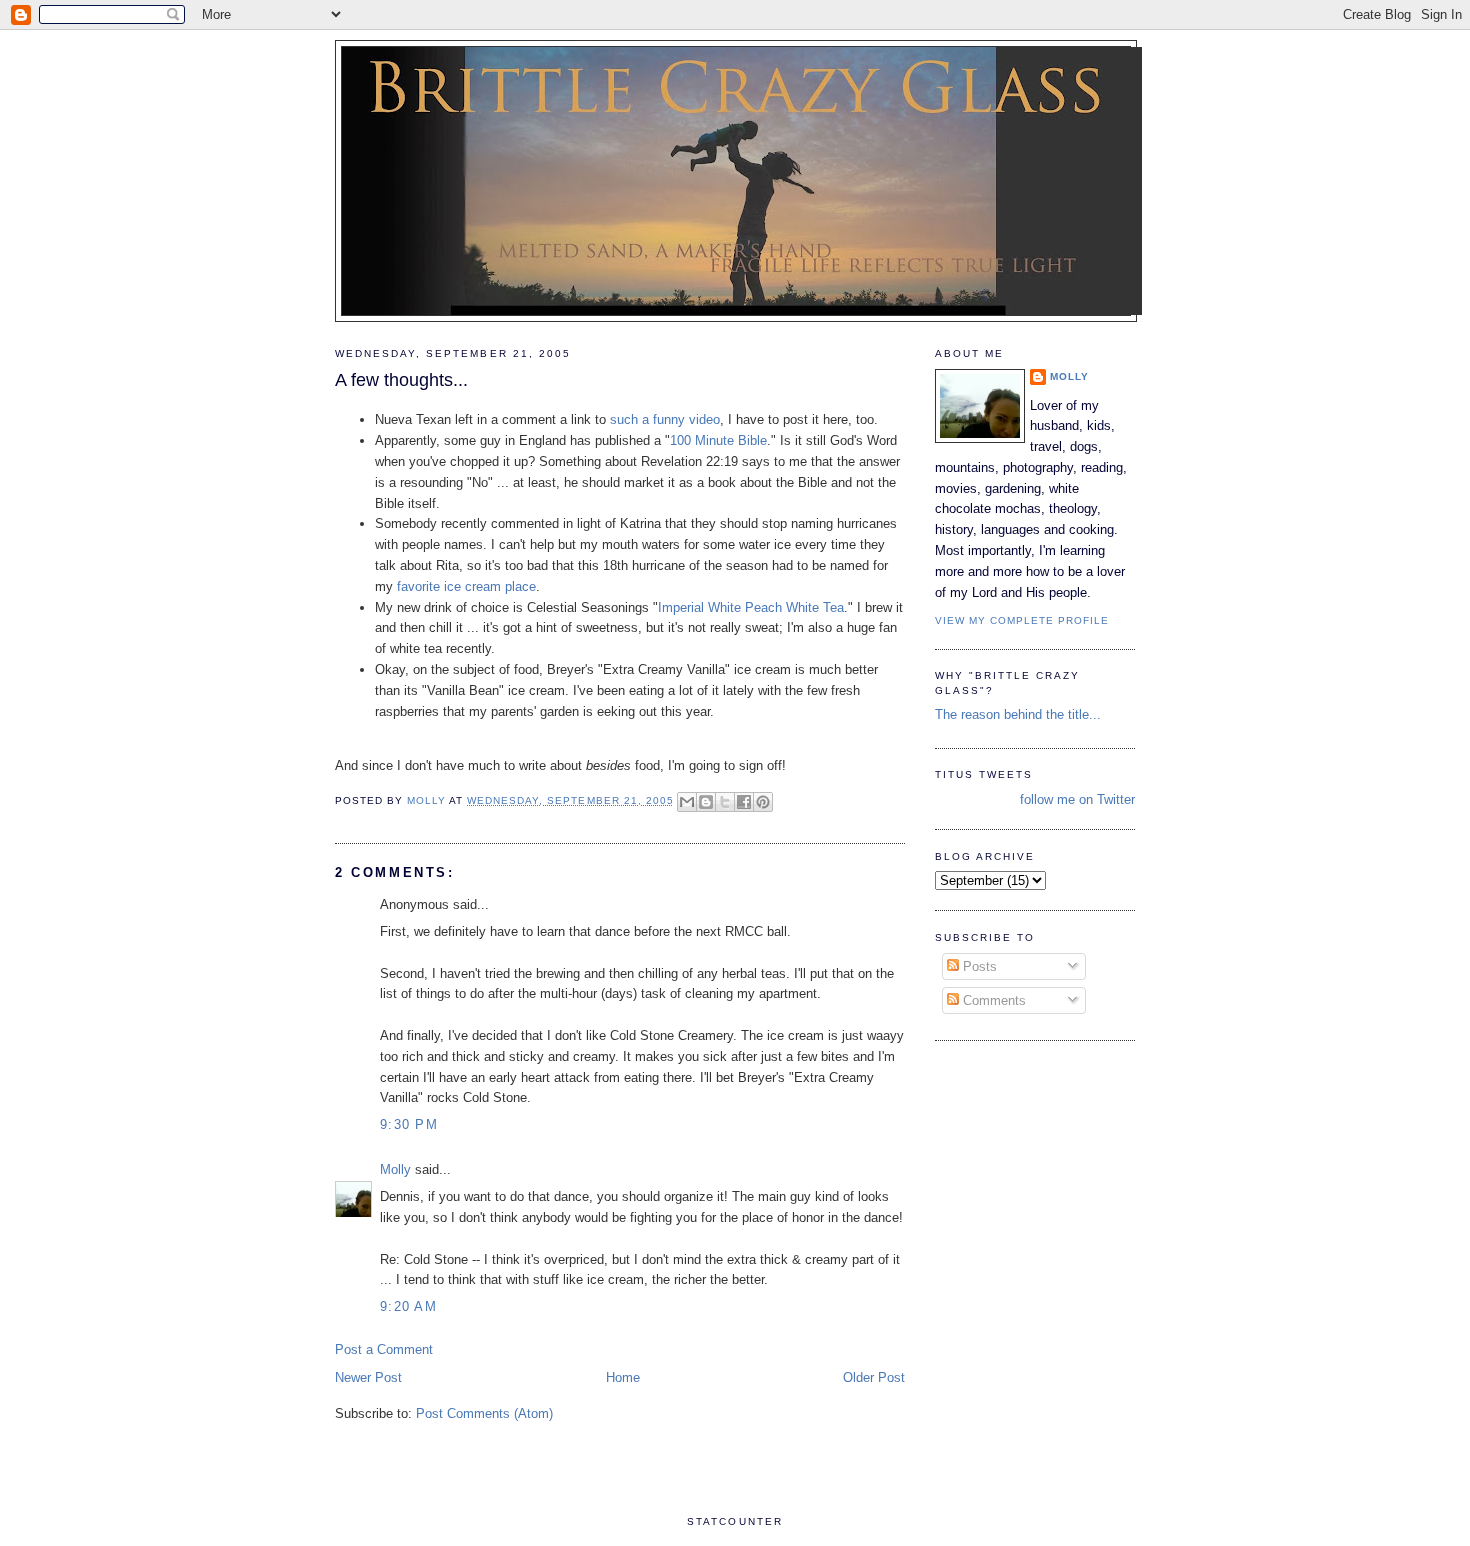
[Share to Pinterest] (763, 802)
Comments (992, 1000)
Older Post (874, 1377)
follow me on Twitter (1077, 799)
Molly (395, 1169)
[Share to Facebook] (744, 802)
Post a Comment (384, 1349)
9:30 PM (409, 1124)
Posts (978, 966)
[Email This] (687, 802)
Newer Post (368, 1377)
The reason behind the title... (1018, 714)
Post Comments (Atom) (484, 1413)
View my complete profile (1022, 620)
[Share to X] (725, 802)
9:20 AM (408, 1306)
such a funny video (665, 419)
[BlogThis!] (706, 802)
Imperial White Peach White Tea (751, 607)
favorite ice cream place (466, 586)
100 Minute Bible (718, 440)
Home (623, 1377)
